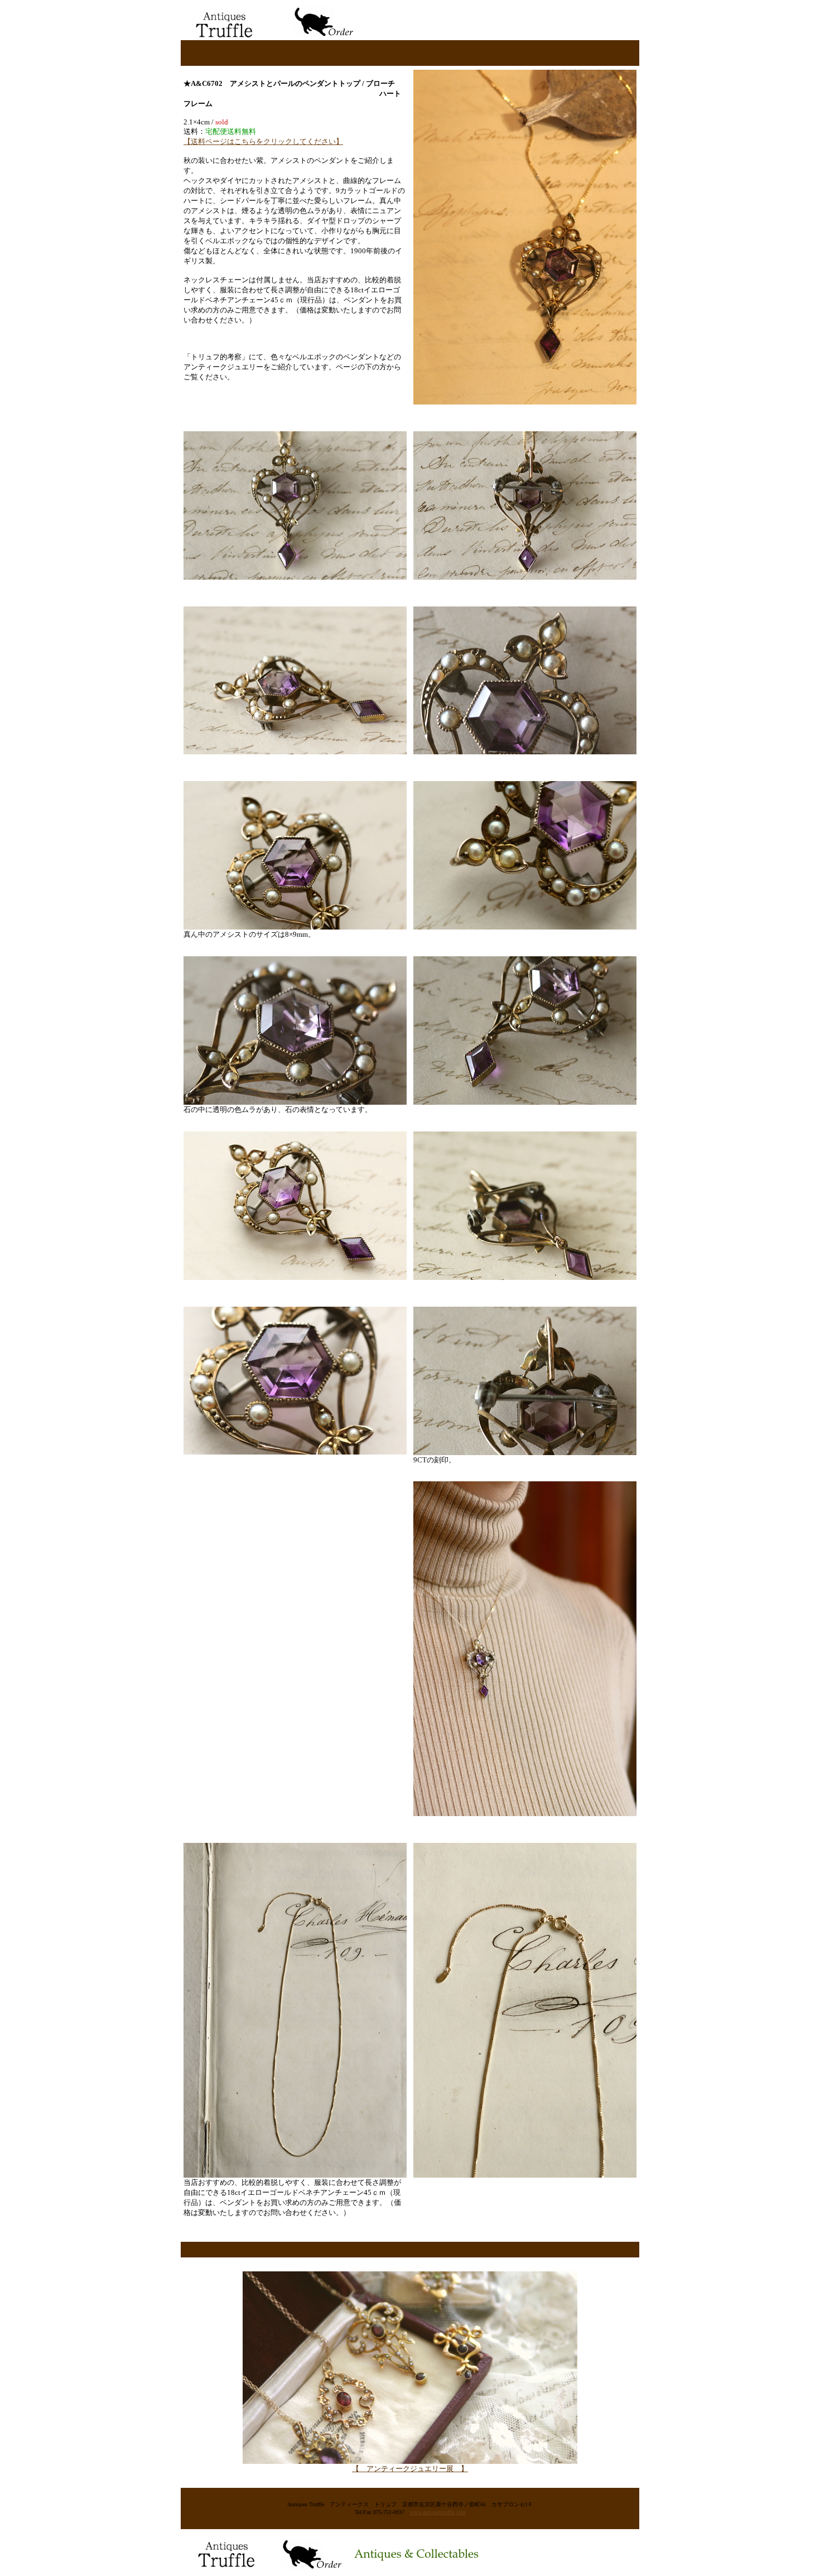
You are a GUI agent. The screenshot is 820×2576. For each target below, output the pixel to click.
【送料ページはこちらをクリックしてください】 (263, 141)
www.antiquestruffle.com (438, 2512)
